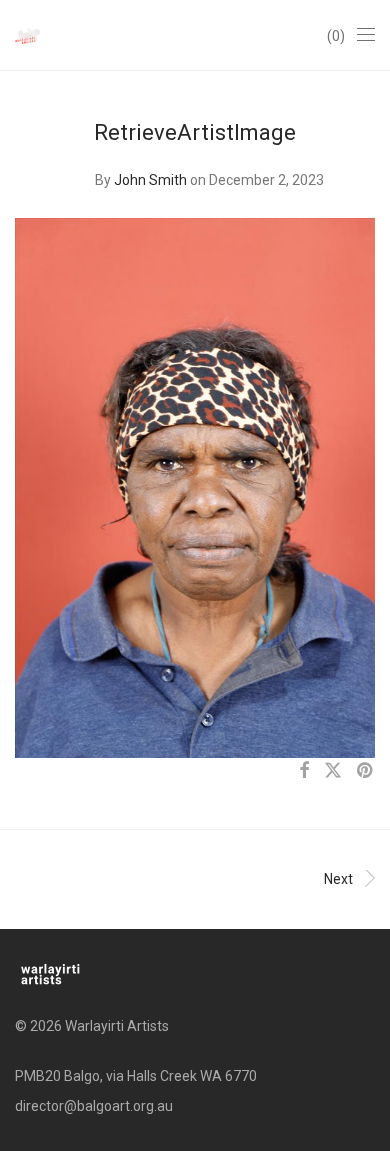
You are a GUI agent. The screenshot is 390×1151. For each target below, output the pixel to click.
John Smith (150, 180)
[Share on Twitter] (333, 771)
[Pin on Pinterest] (366, 771)
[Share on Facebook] (304, 771)
